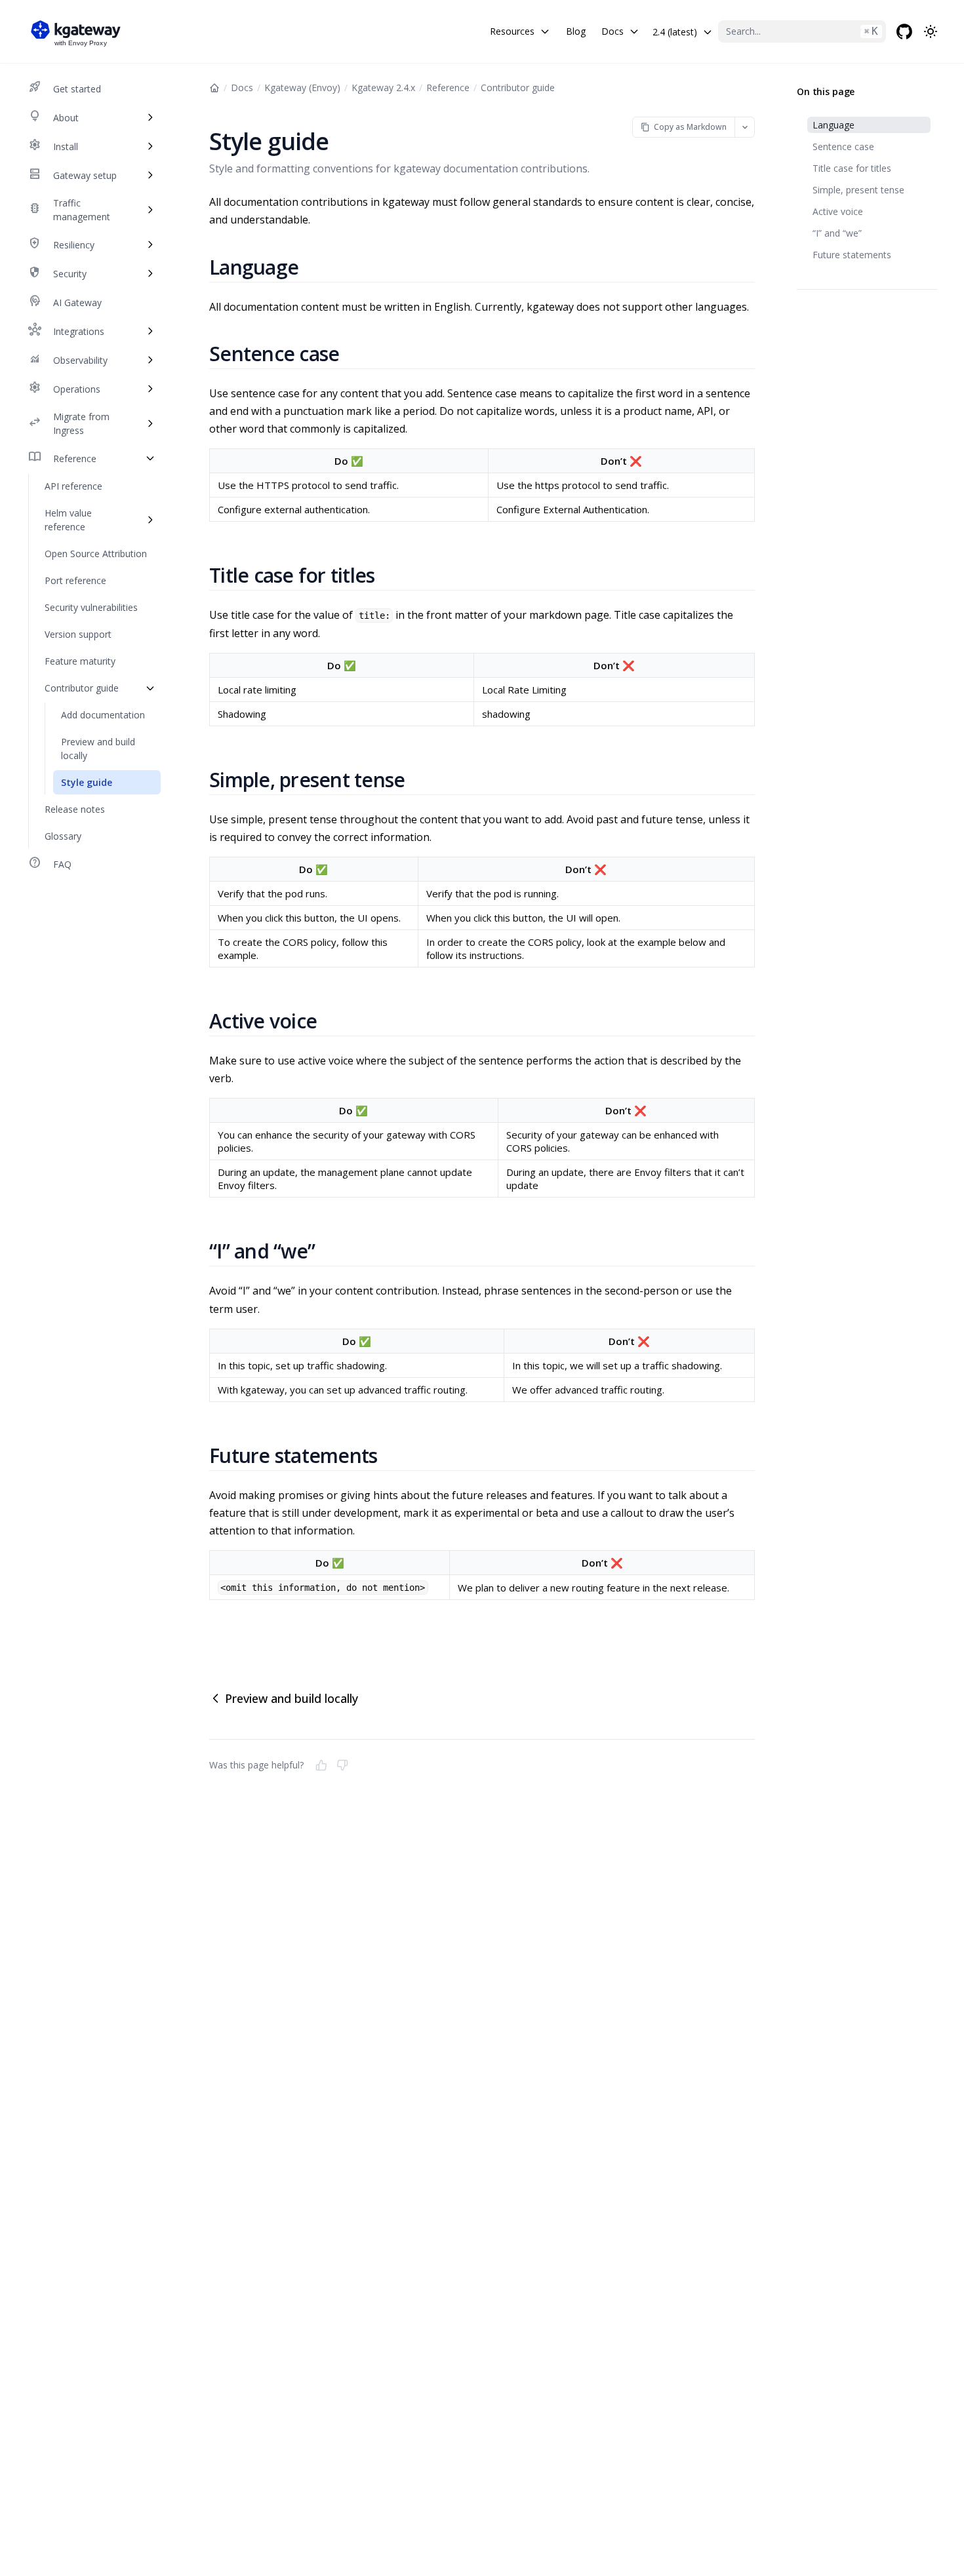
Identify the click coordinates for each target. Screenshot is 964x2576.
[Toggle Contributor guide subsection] (150, 688)
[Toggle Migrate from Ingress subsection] (150, 423)
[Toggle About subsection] (150, 117)
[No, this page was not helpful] (342, 1765)
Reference (448, 88)
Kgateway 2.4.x (383, 88)
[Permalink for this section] (314, 267)
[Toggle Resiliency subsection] (150, 244)
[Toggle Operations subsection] (150, 389)
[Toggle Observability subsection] (150, 360)
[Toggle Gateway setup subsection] (150, 175)
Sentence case (843, 146)
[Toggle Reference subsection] (150, 458)
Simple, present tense (858, 190)
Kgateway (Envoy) (302, 88)
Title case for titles (852, 168)
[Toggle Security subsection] (150, 273)
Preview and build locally (291, 1698)
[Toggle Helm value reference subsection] (150, 520)
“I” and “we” (837, 233)
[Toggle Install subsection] (150, 146)
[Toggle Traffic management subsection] (150, 210)
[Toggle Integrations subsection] (150, 331)
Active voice (838, 211)
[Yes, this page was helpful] (321, 1765)
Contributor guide (518, 88)
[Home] (214, 88)
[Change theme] (931, 31)
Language (833, 125)
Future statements (852, 255)
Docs (242, 88)
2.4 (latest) (675, 32)
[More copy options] (745, 127)
